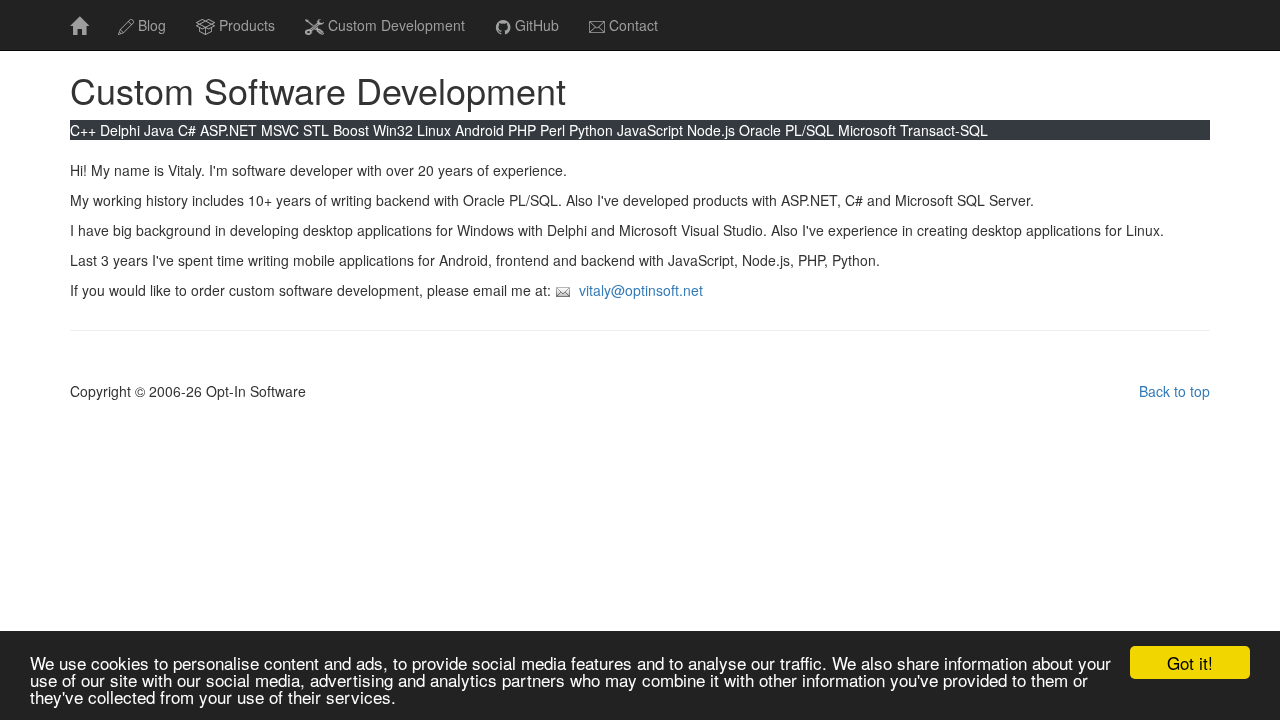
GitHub (537, 25)
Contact (633, 25)
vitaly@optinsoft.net (641, 290)
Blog (152, 25)
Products (247, 25)
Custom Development (396, 25)
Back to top (1174, 391)
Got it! (1190, 662)
